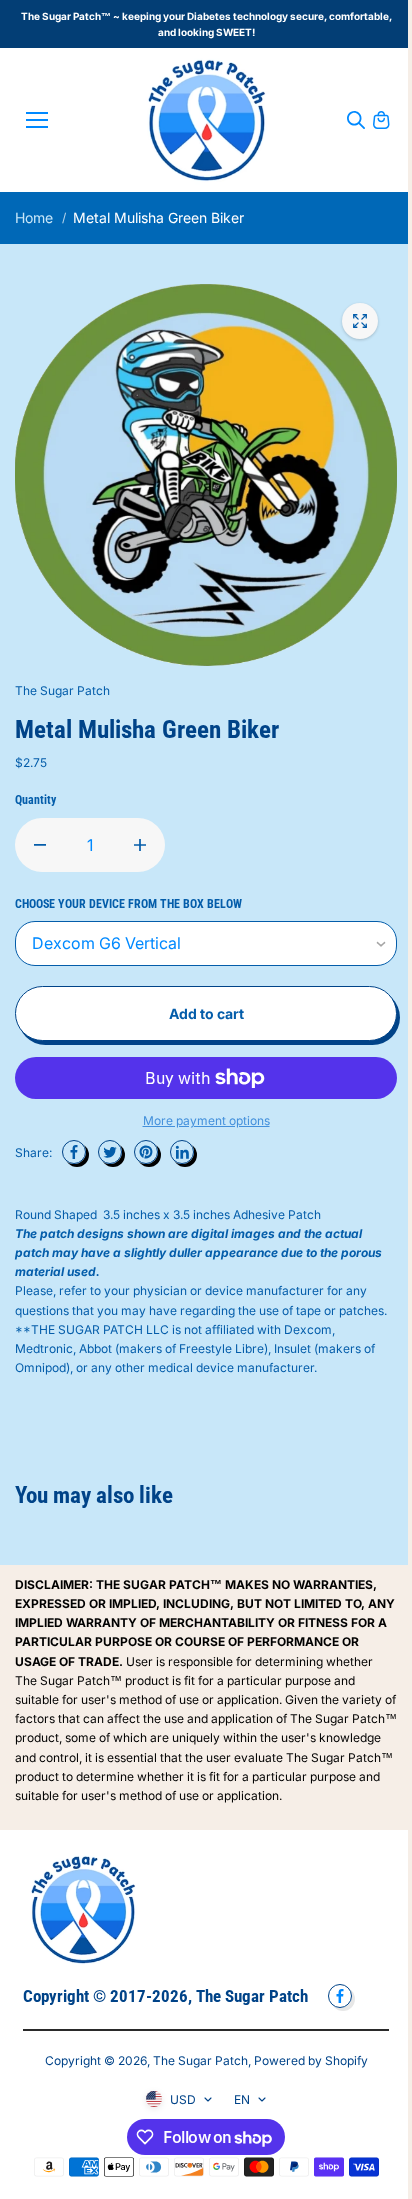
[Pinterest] (146, 1152)
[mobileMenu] (37, 120)
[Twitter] (110, 1152)
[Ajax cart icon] (381, 120)
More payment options (206, 1120)
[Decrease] (40, 845)
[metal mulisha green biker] (360, 321)
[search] (356, 120)
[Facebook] (74, 1152)
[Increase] (140, 845)
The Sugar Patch (200, 2060)
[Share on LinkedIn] (182, 1152)
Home (34, 217)
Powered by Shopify (311, 2060)
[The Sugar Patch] (206, 120)
